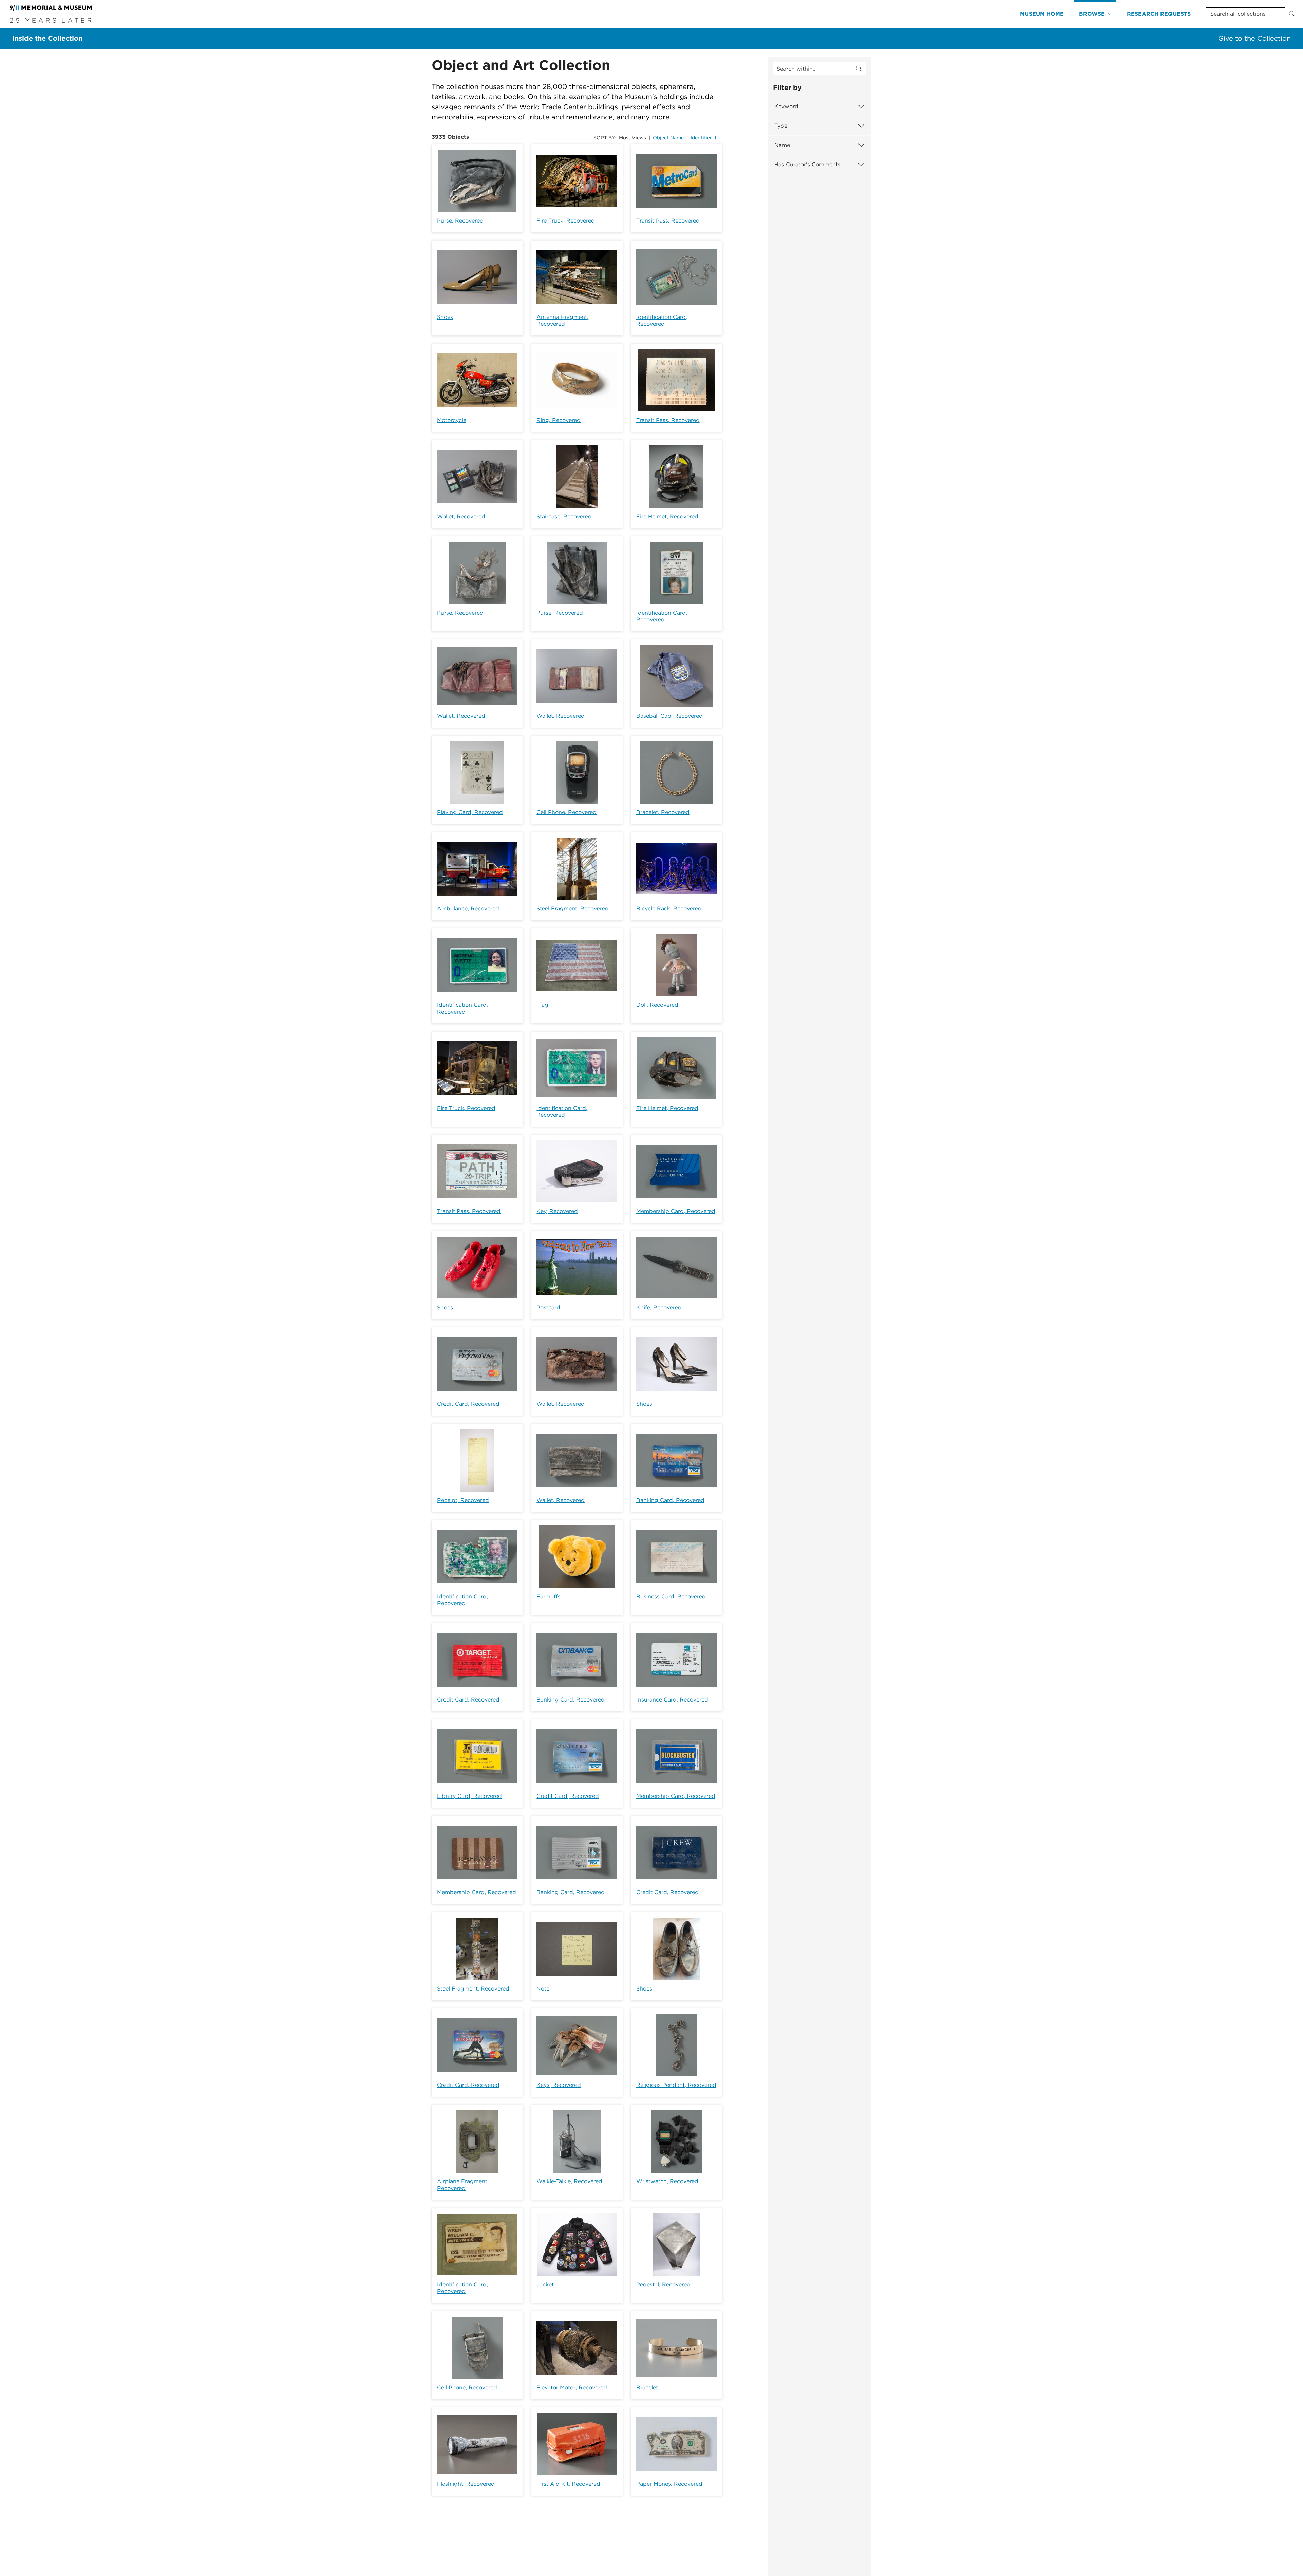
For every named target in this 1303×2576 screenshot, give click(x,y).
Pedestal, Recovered (663, 2284)
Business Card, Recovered (671, 1597)
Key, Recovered (557, 1211)
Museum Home (1042, 14)
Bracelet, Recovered (663, 812)
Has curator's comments (807, 164)
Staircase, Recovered (564, 516)
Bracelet (647, 2388)
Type (781, 126)
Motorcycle (452, 420)
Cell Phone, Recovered (566, 812)
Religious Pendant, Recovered (676, 2085)
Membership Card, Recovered (676, 1211)
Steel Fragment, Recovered (573, 909)
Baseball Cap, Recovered (669, 716)
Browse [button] (1092, 14)
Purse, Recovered (460, 221)
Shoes (445, 317)
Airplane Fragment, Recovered (463, 2185)
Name (782, 145)
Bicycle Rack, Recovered (669, 909)
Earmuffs (549, 1597)
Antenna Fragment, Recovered (562, 320)
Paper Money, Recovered (669, 2484)
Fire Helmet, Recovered (667, 516)
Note (543, 1989)
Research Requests (1159, 14)
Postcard (548, 1308)
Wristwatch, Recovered (667, 2181)
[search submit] (859, 69)
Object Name (668, 138)
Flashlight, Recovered (466, 2484)
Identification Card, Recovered (662, 320)
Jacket (545, 2284)
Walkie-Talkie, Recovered (569, 2181)
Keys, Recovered (559, 2085)
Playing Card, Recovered (470, 812)
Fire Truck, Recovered (566, 221)
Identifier (701, 138)
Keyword (786, 106)
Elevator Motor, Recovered (572, 2388)
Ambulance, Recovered (468, 909)
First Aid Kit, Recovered (568, 2484)
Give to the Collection (1254, 38)
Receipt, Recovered (463, 1500)
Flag (542, 1005)
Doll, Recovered (657, 1005)
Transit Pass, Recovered (668, 221)
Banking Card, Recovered (670, 1500)
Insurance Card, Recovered (672, 1700)
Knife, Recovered (659, 1308)
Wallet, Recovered (461, 516)
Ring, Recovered (559, 420)
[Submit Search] (1292, 14)
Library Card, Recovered (469, 1796)
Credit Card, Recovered (468, 1404)
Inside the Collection (47, 38)
